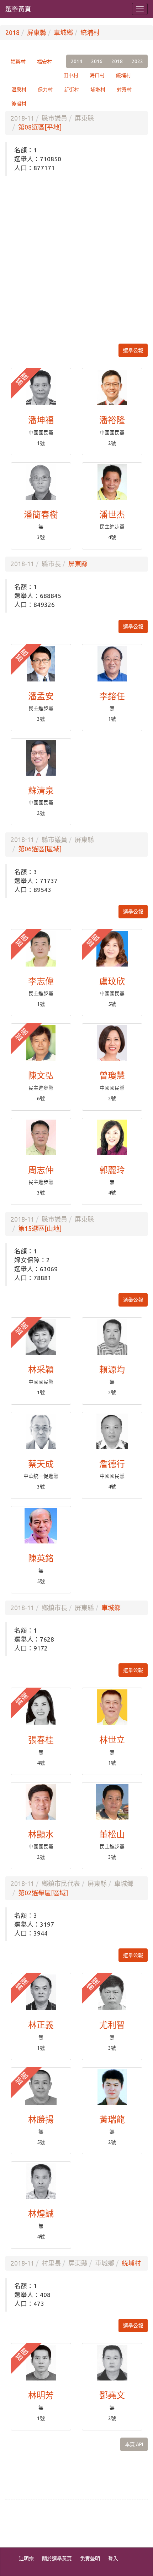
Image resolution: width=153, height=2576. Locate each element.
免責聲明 (90, 2559)
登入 (113, 2559)
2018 (12, 32)
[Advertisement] (76, 260)
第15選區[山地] (40, 1228)
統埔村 (90, 32)
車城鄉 (63, 32)
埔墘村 (98, 90)
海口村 (97, 75)
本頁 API (134, 2444)
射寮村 (124, 90)
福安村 (44, 62)
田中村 (71, 75)
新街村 (72, 90)
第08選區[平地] (40, 127)
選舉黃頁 (18, 9)
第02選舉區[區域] (43, 1893)
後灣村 (19, 104)
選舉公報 (133, 350)
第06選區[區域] (40, 849)
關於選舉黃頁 (57, 2559)
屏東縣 (37, 32)
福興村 (18, 62)
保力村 (45, 90)
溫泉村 (19, 90)
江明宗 (26, 2559)
